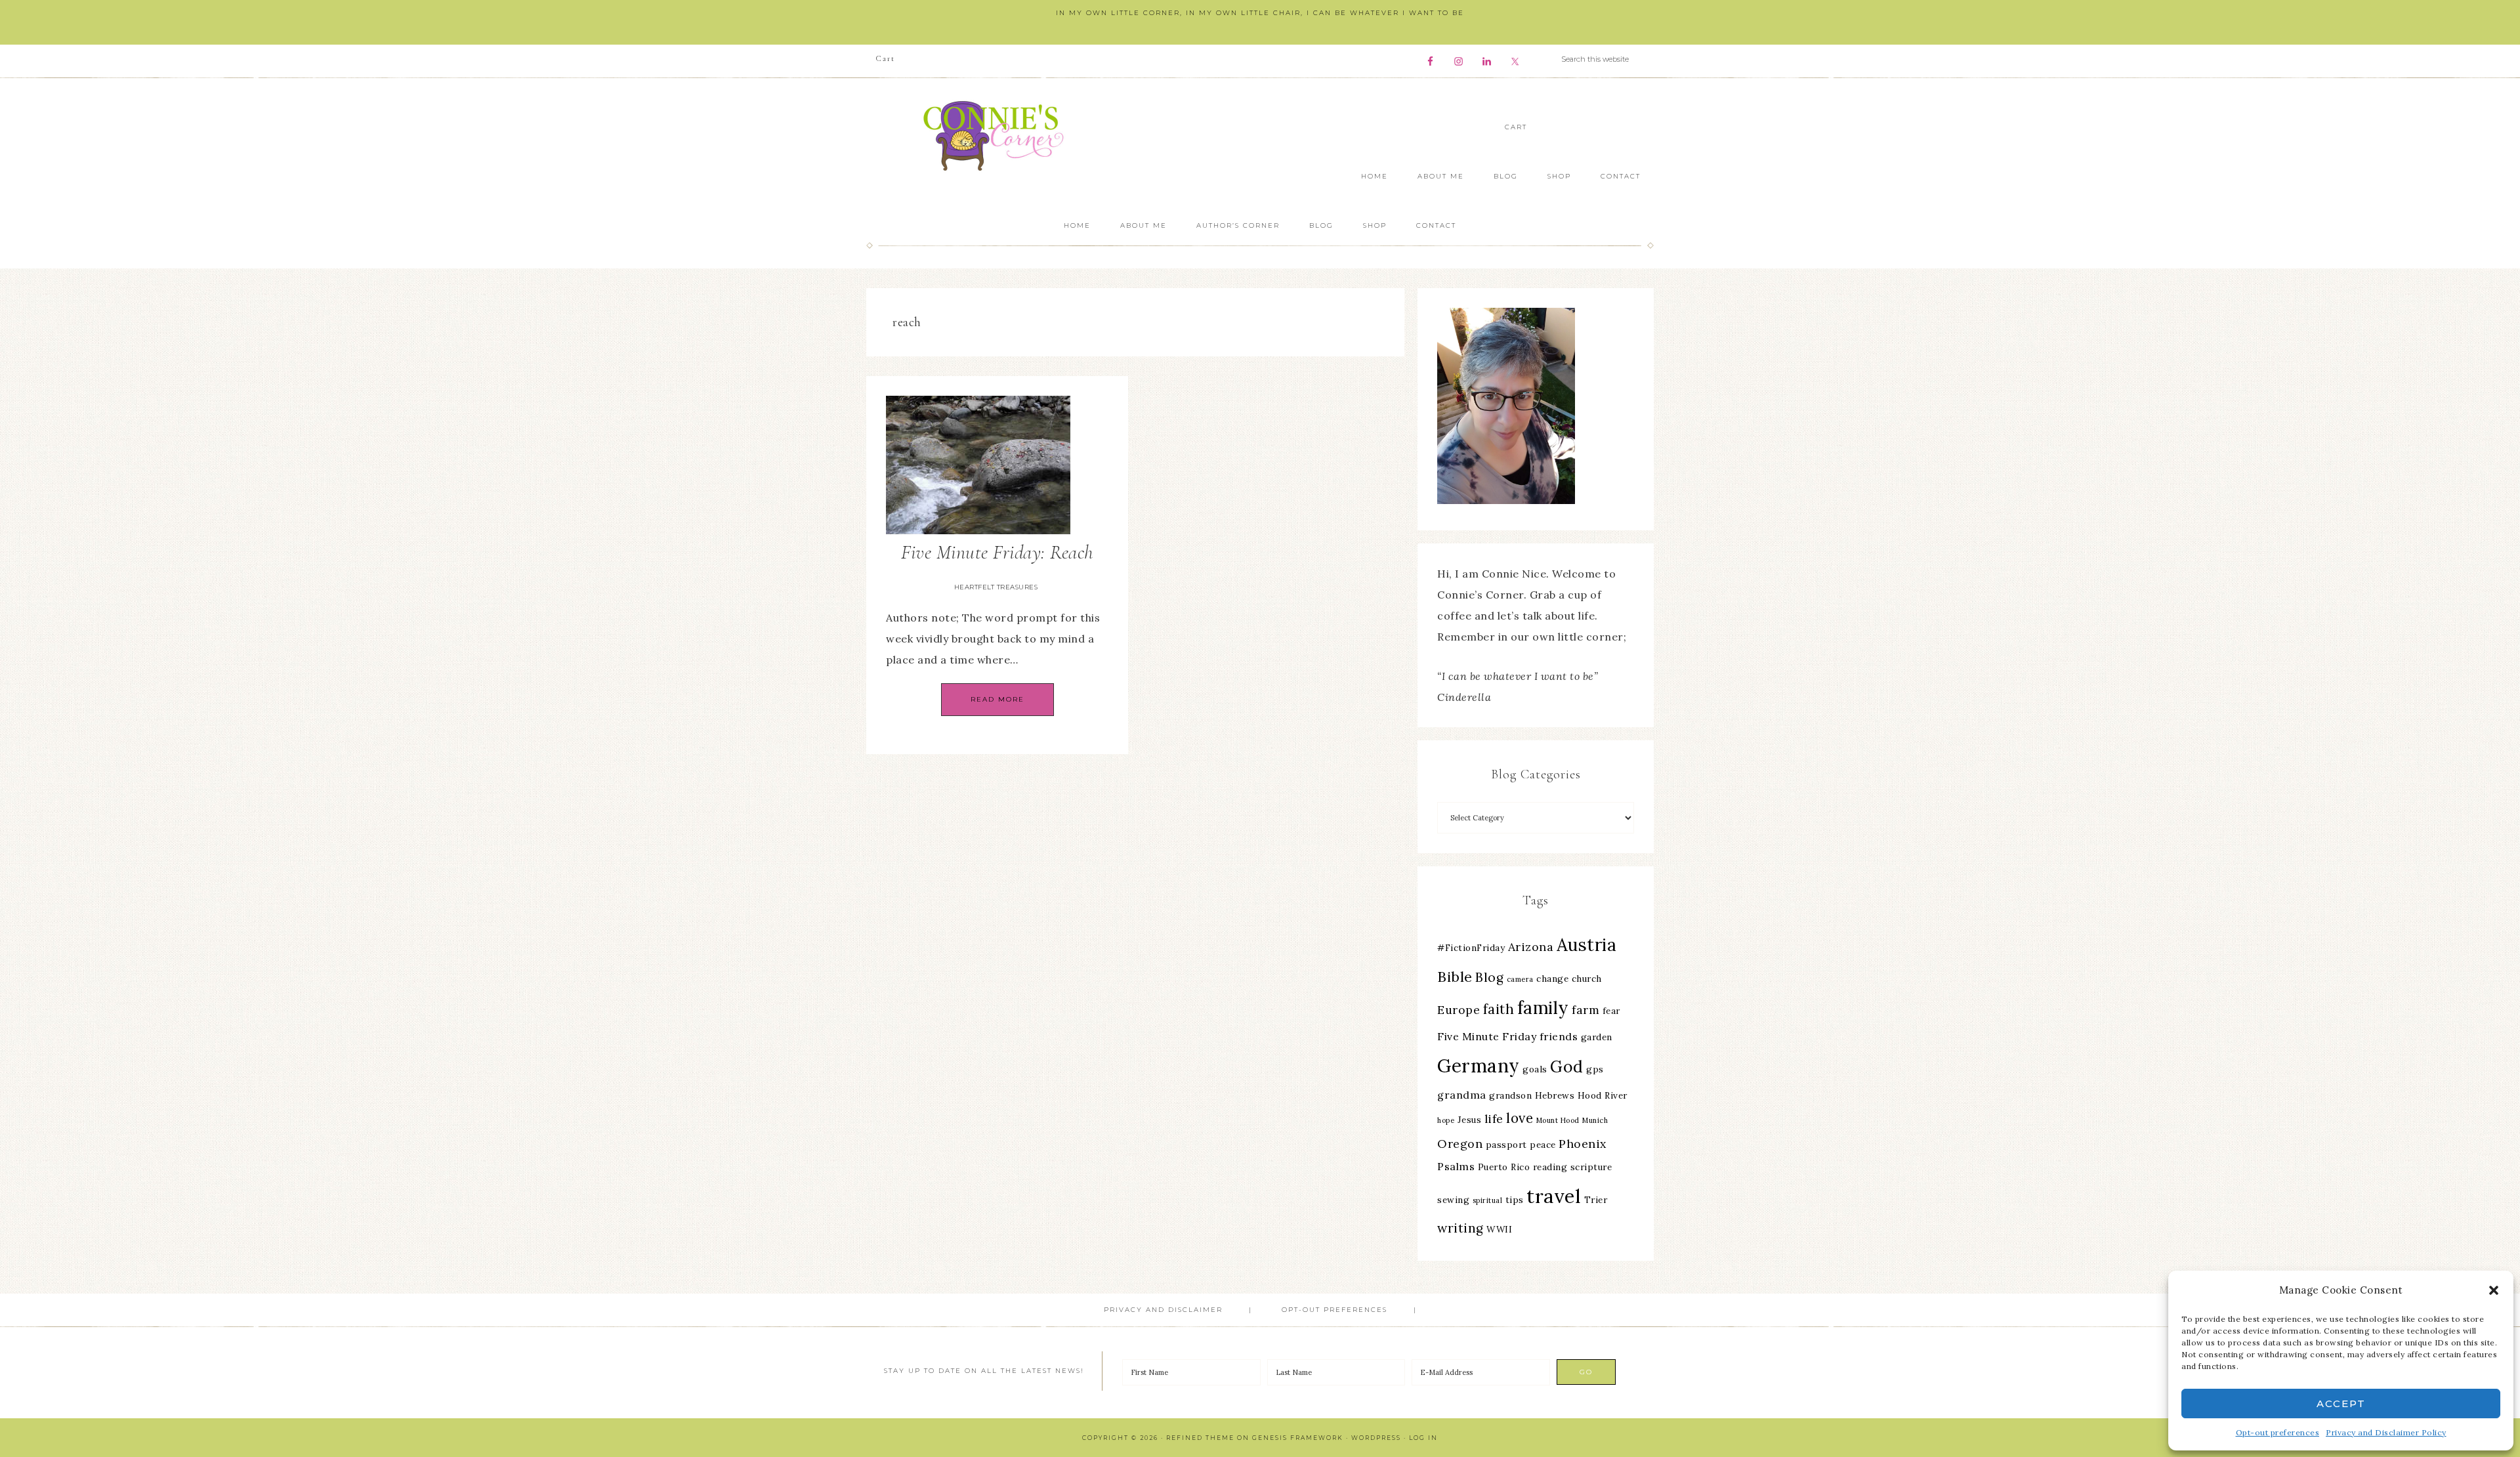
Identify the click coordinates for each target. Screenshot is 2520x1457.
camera (1520, 979)
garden (1597, 1037)
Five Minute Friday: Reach (997, 552)
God (1567, 1066)
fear (1611, 1011)
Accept (2341, 1404)
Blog (1489, 977)
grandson (1510, 1095)
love (1520, 1118)
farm (1585, 1010)
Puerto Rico (1504, 1167)
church (1587, 979)
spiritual (1488, 1200)
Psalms (1456, 1166)
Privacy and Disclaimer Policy (2386, 1432)
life (1494, 1119)
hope (1446, 1120)
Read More (997, 699)
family (1543, 1008)
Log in (1423, 1438)
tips (1515, 1200)
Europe (1459, 1010)
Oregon (1460, 1144)
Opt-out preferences (2278, 1432)
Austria (1587, 945)
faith (1499, 1009)
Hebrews (1555, 1095)
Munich (1595, 1120)
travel (1554, 1196)
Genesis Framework (1298, 1438)
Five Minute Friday (1487, 1036)
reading (1550, 1167)
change (1552, 979)
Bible (1455, 977)
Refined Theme (1200, 1438)
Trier (1596, 1200)
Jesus (1470, 1120)
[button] (2494, 1290)
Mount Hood (1558, 1120)
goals (1535, 1069)
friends (1559, 1036)
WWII (1499, 1229)
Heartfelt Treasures (996, 587)
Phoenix (1583, 1144)
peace (1543, 1145)
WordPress (1376, 1438)
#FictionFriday (1471, 948)
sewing (1453, 1200)
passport (1506, 1145)
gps (1595, 1069)
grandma (1462, 1095)
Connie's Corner (997, 136)
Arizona (1531, 947)
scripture (1591, 1167)
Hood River (1603, 1095)
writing (1460, 1228)
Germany (1479, 1066)
